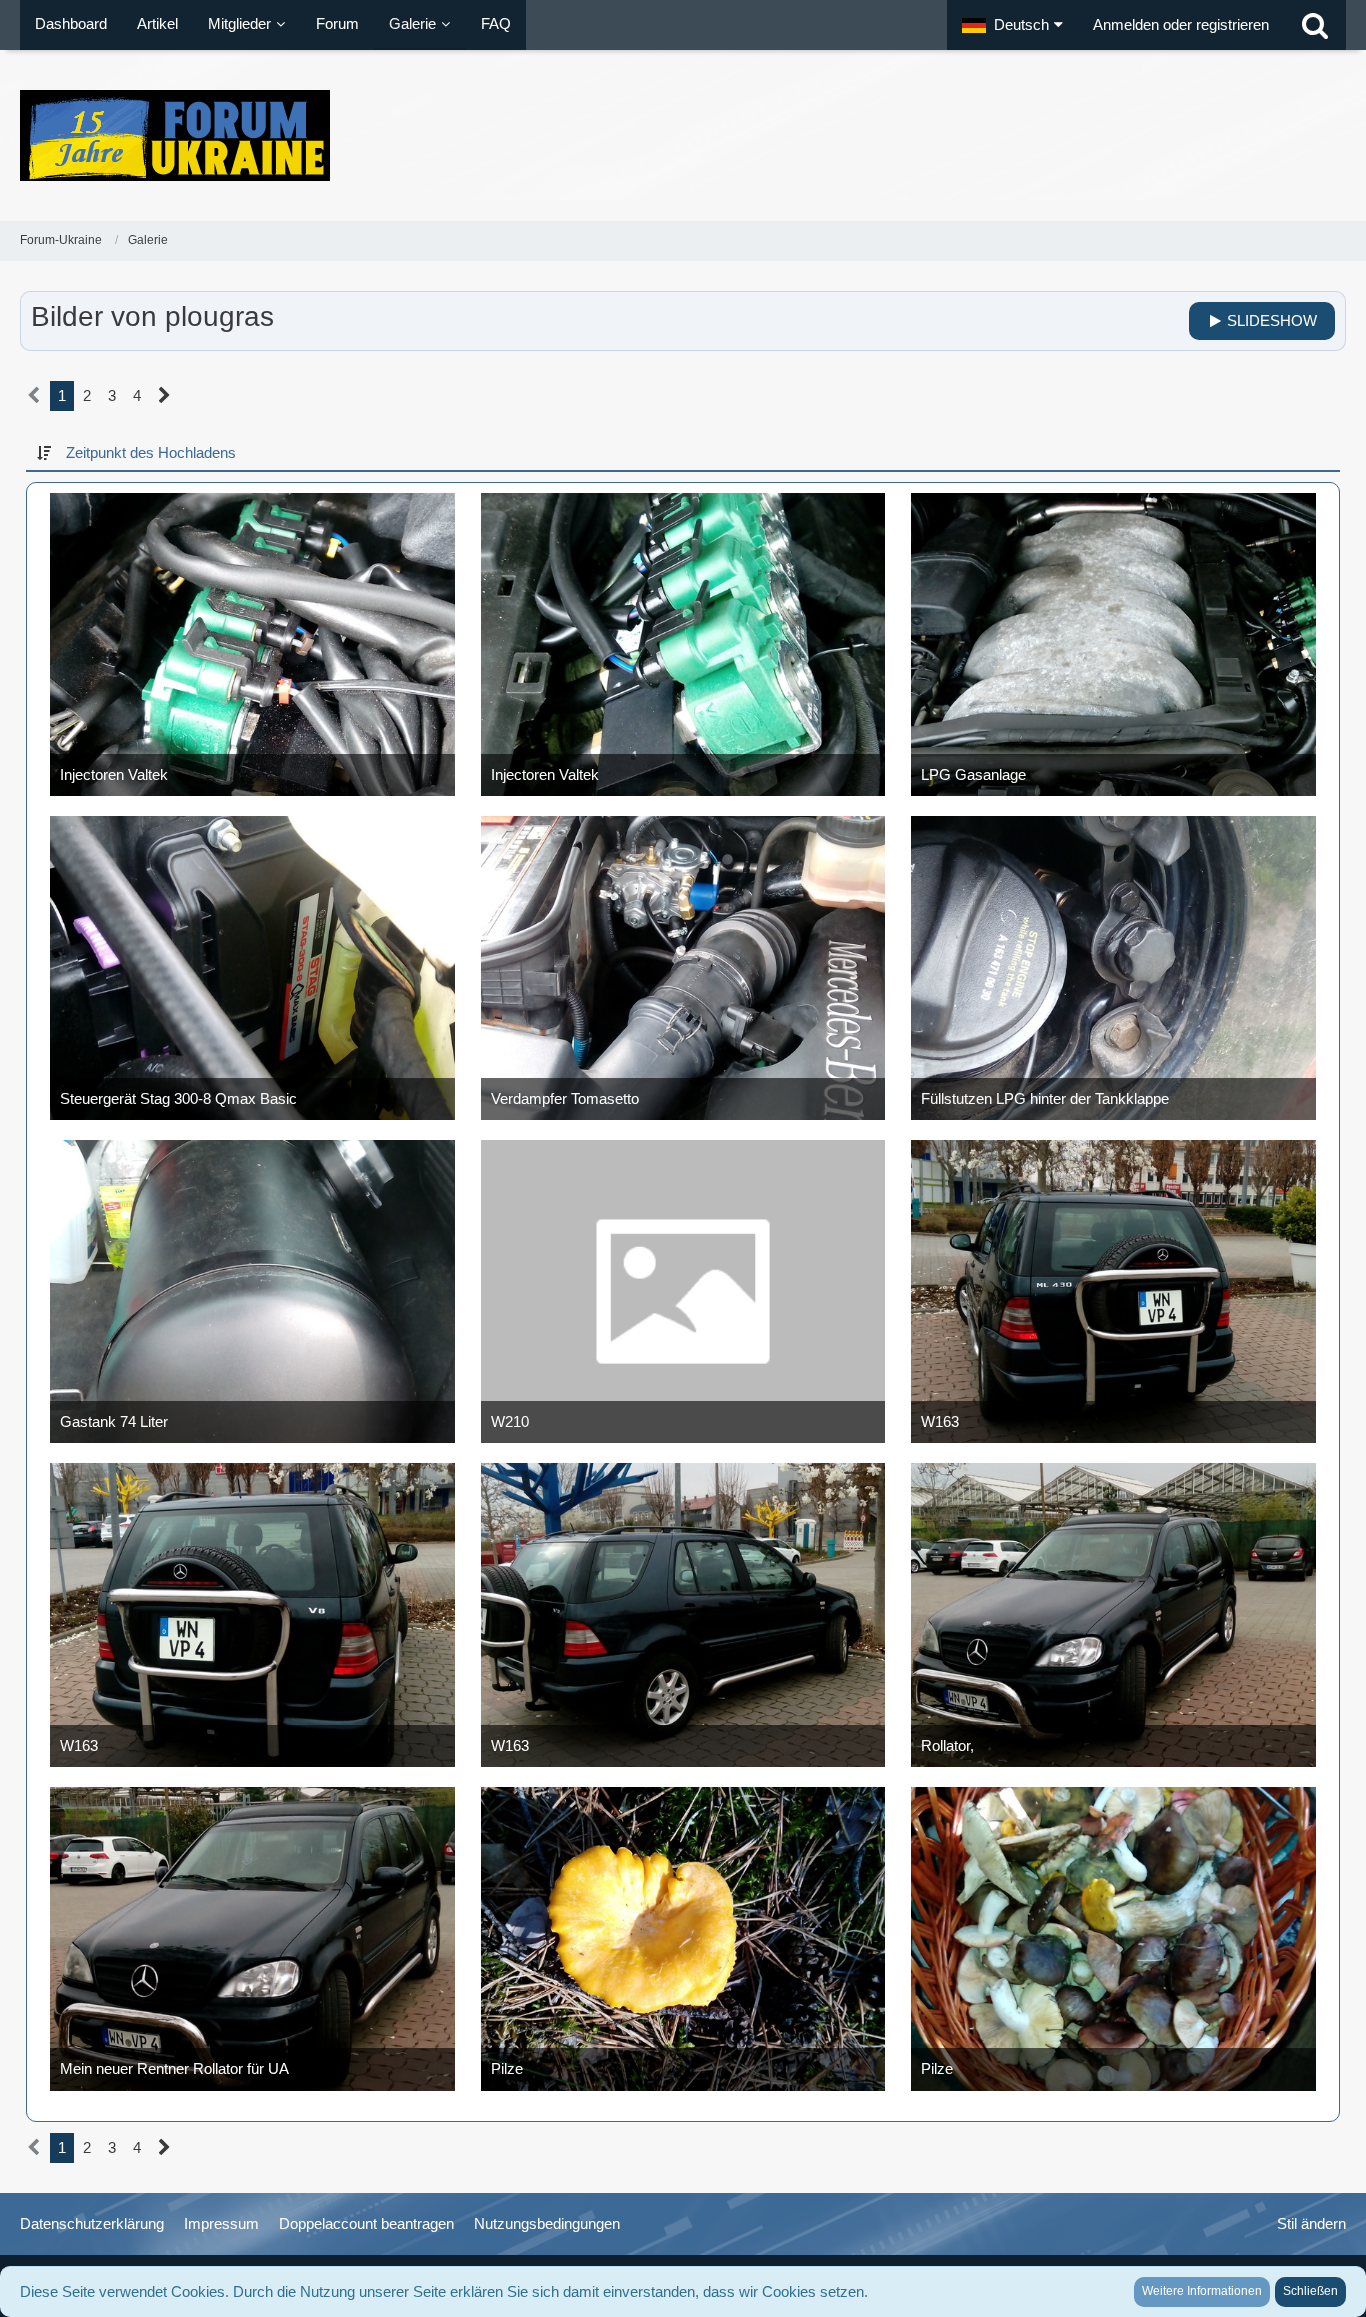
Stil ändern (1311, 2223)
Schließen (1310, 2291)
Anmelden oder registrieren (1181, 24)
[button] (1012, 25)
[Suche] (1315, 25)
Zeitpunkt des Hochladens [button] (151, 452)
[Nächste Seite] (164, 396)
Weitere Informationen (1202, 2291)
